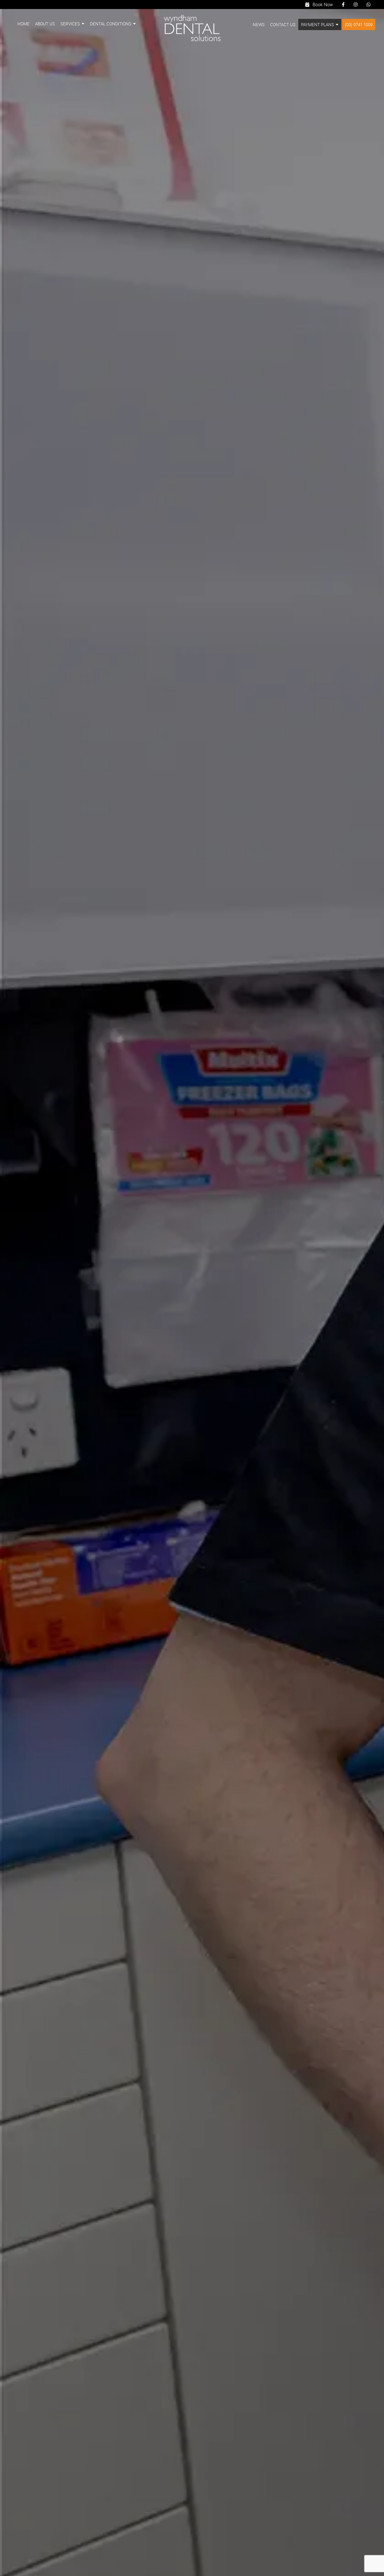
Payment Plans (318, 24)
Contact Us (283, 24)
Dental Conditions (111, 24)
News (259, 24)
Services (70, 24)
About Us (45, 24)
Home (23, 24)
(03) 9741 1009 (359, 24)
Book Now (321, 5)
